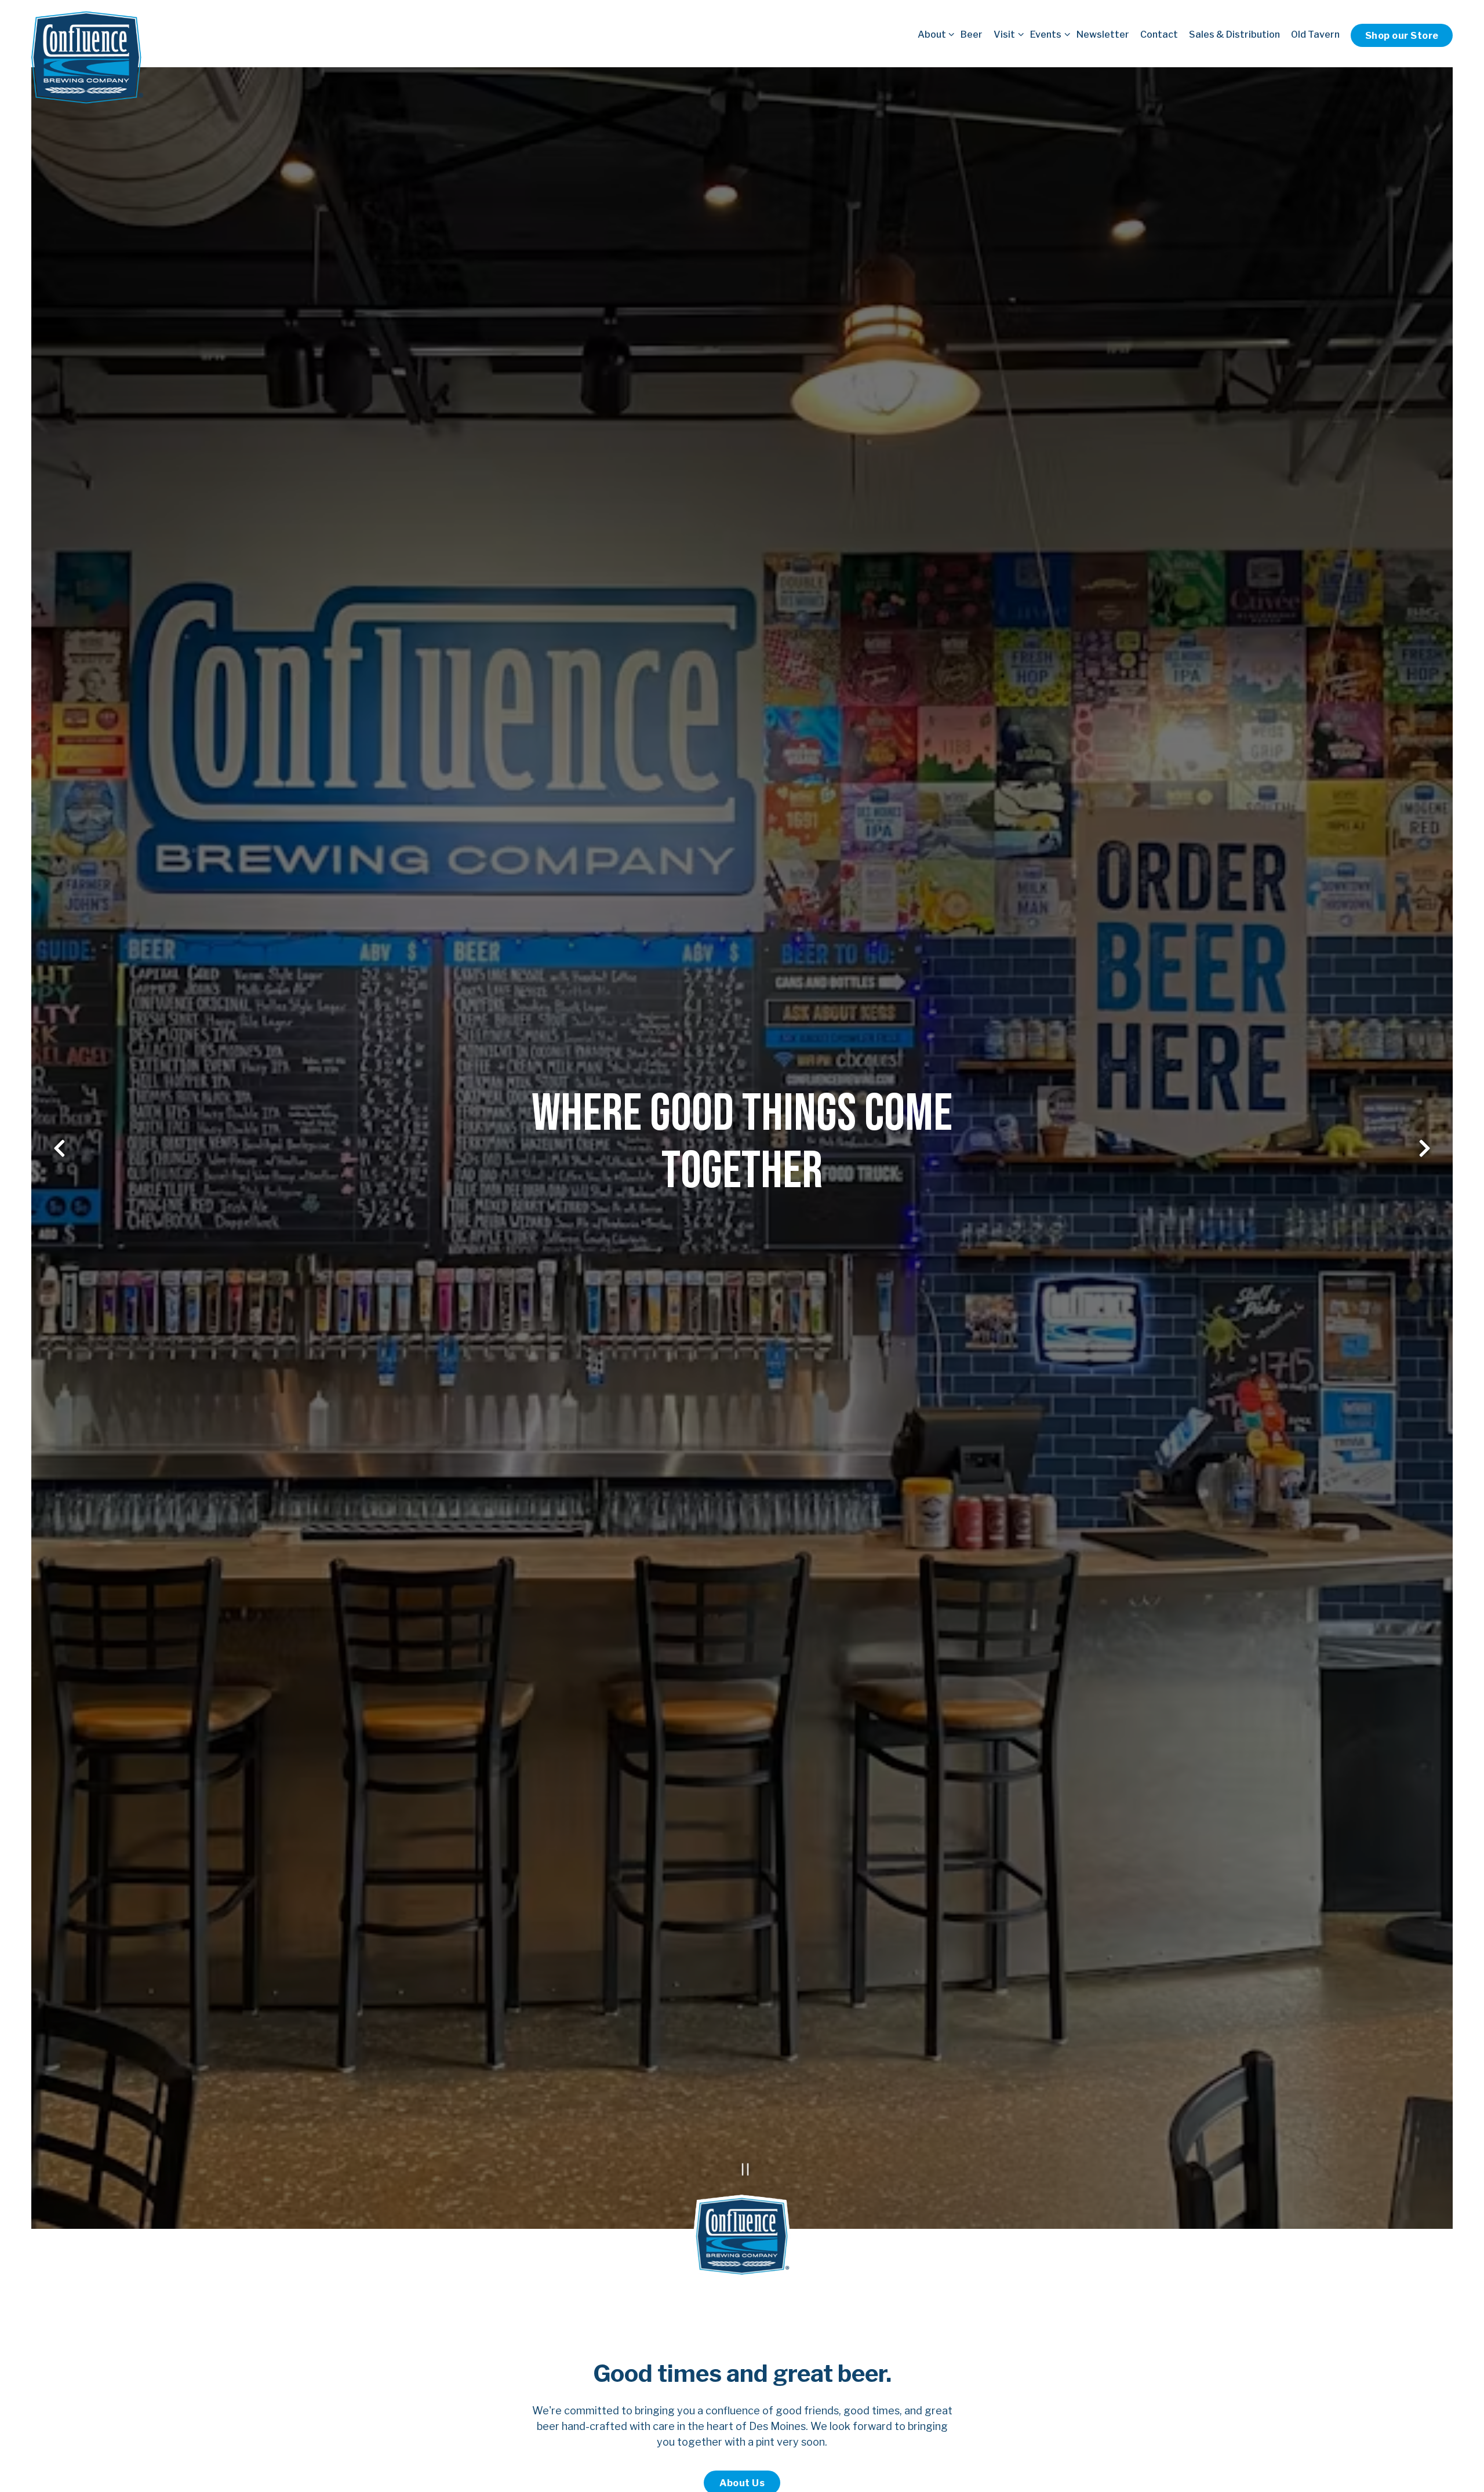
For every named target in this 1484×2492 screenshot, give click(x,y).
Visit (1006, 34)
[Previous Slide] (60, 1148)
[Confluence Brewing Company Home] (88, 57)
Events (1048, 34)
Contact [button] (1159, 34)
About (934, 34)
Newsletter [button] (1103, 34)
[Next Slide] (1425, 1148)
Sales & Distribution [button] (1234, 34)
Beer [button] (972, 34)
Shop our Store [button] (1402, 35)
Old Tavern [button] (1315, 34)
